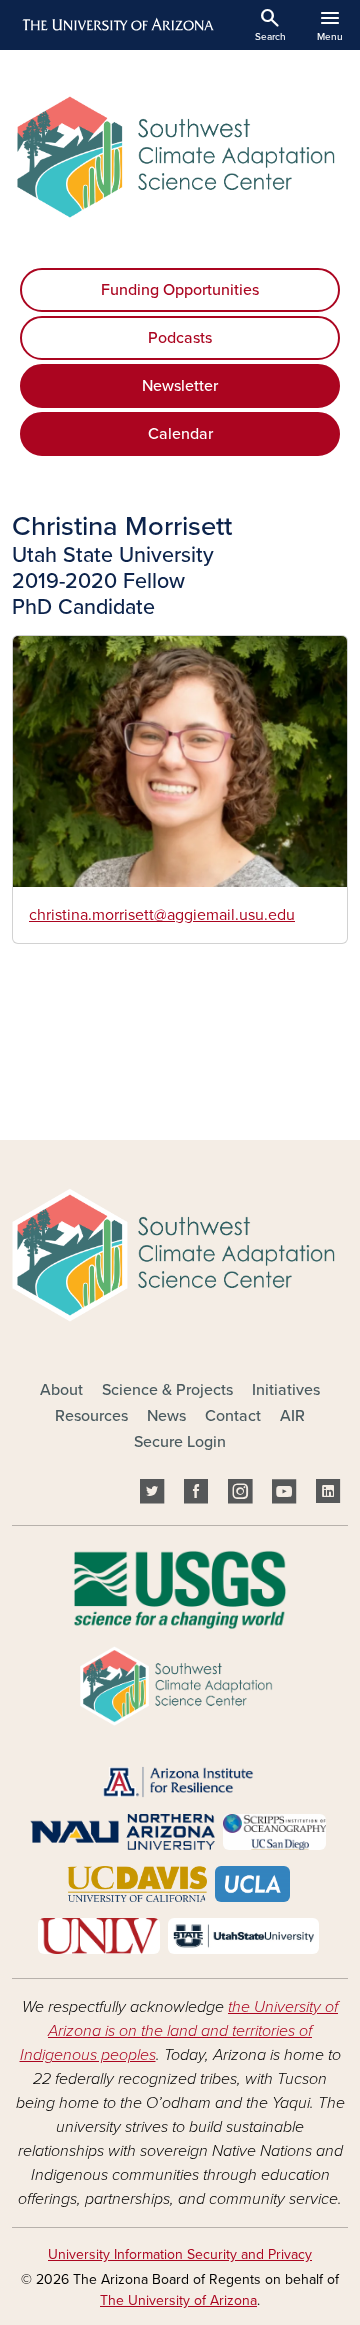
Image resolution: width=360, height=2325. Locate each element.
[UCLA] (252, 1883)
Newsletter (180, 386)
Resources (91, 1416)
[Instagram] (240, 1494)
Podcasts (180, 338)
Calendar (180, 434)
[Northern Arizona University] (122, 1831)
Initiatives (286, 1390)
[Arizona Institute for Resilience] (178, 1781)
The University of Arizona (178, 2300)
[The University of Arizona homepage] (116, 25)
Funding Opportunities (180, 290)
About (61, 1390)
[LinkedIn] (328, 1494)
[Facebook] (196, 1494)
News (166, 1416)
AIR (292, 1416)
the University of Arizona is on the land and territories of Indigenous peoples (179, 2031)
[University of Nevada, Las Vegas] (99, 1935)
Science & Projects (167, 1390)
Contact (233, 1416)
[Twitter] (152, 1494)
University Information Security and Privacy (180, 2254)
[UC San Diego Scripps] (274, 1831)
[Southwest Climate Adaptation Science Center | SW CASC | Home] (180, 157)
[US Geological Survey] (179, 1589)
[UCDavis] (136, 1883)
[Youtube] (284, 1494)
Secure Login (180, 1442)
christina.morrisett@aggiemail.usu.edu (162, 915)
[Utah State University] (243, 1935)
